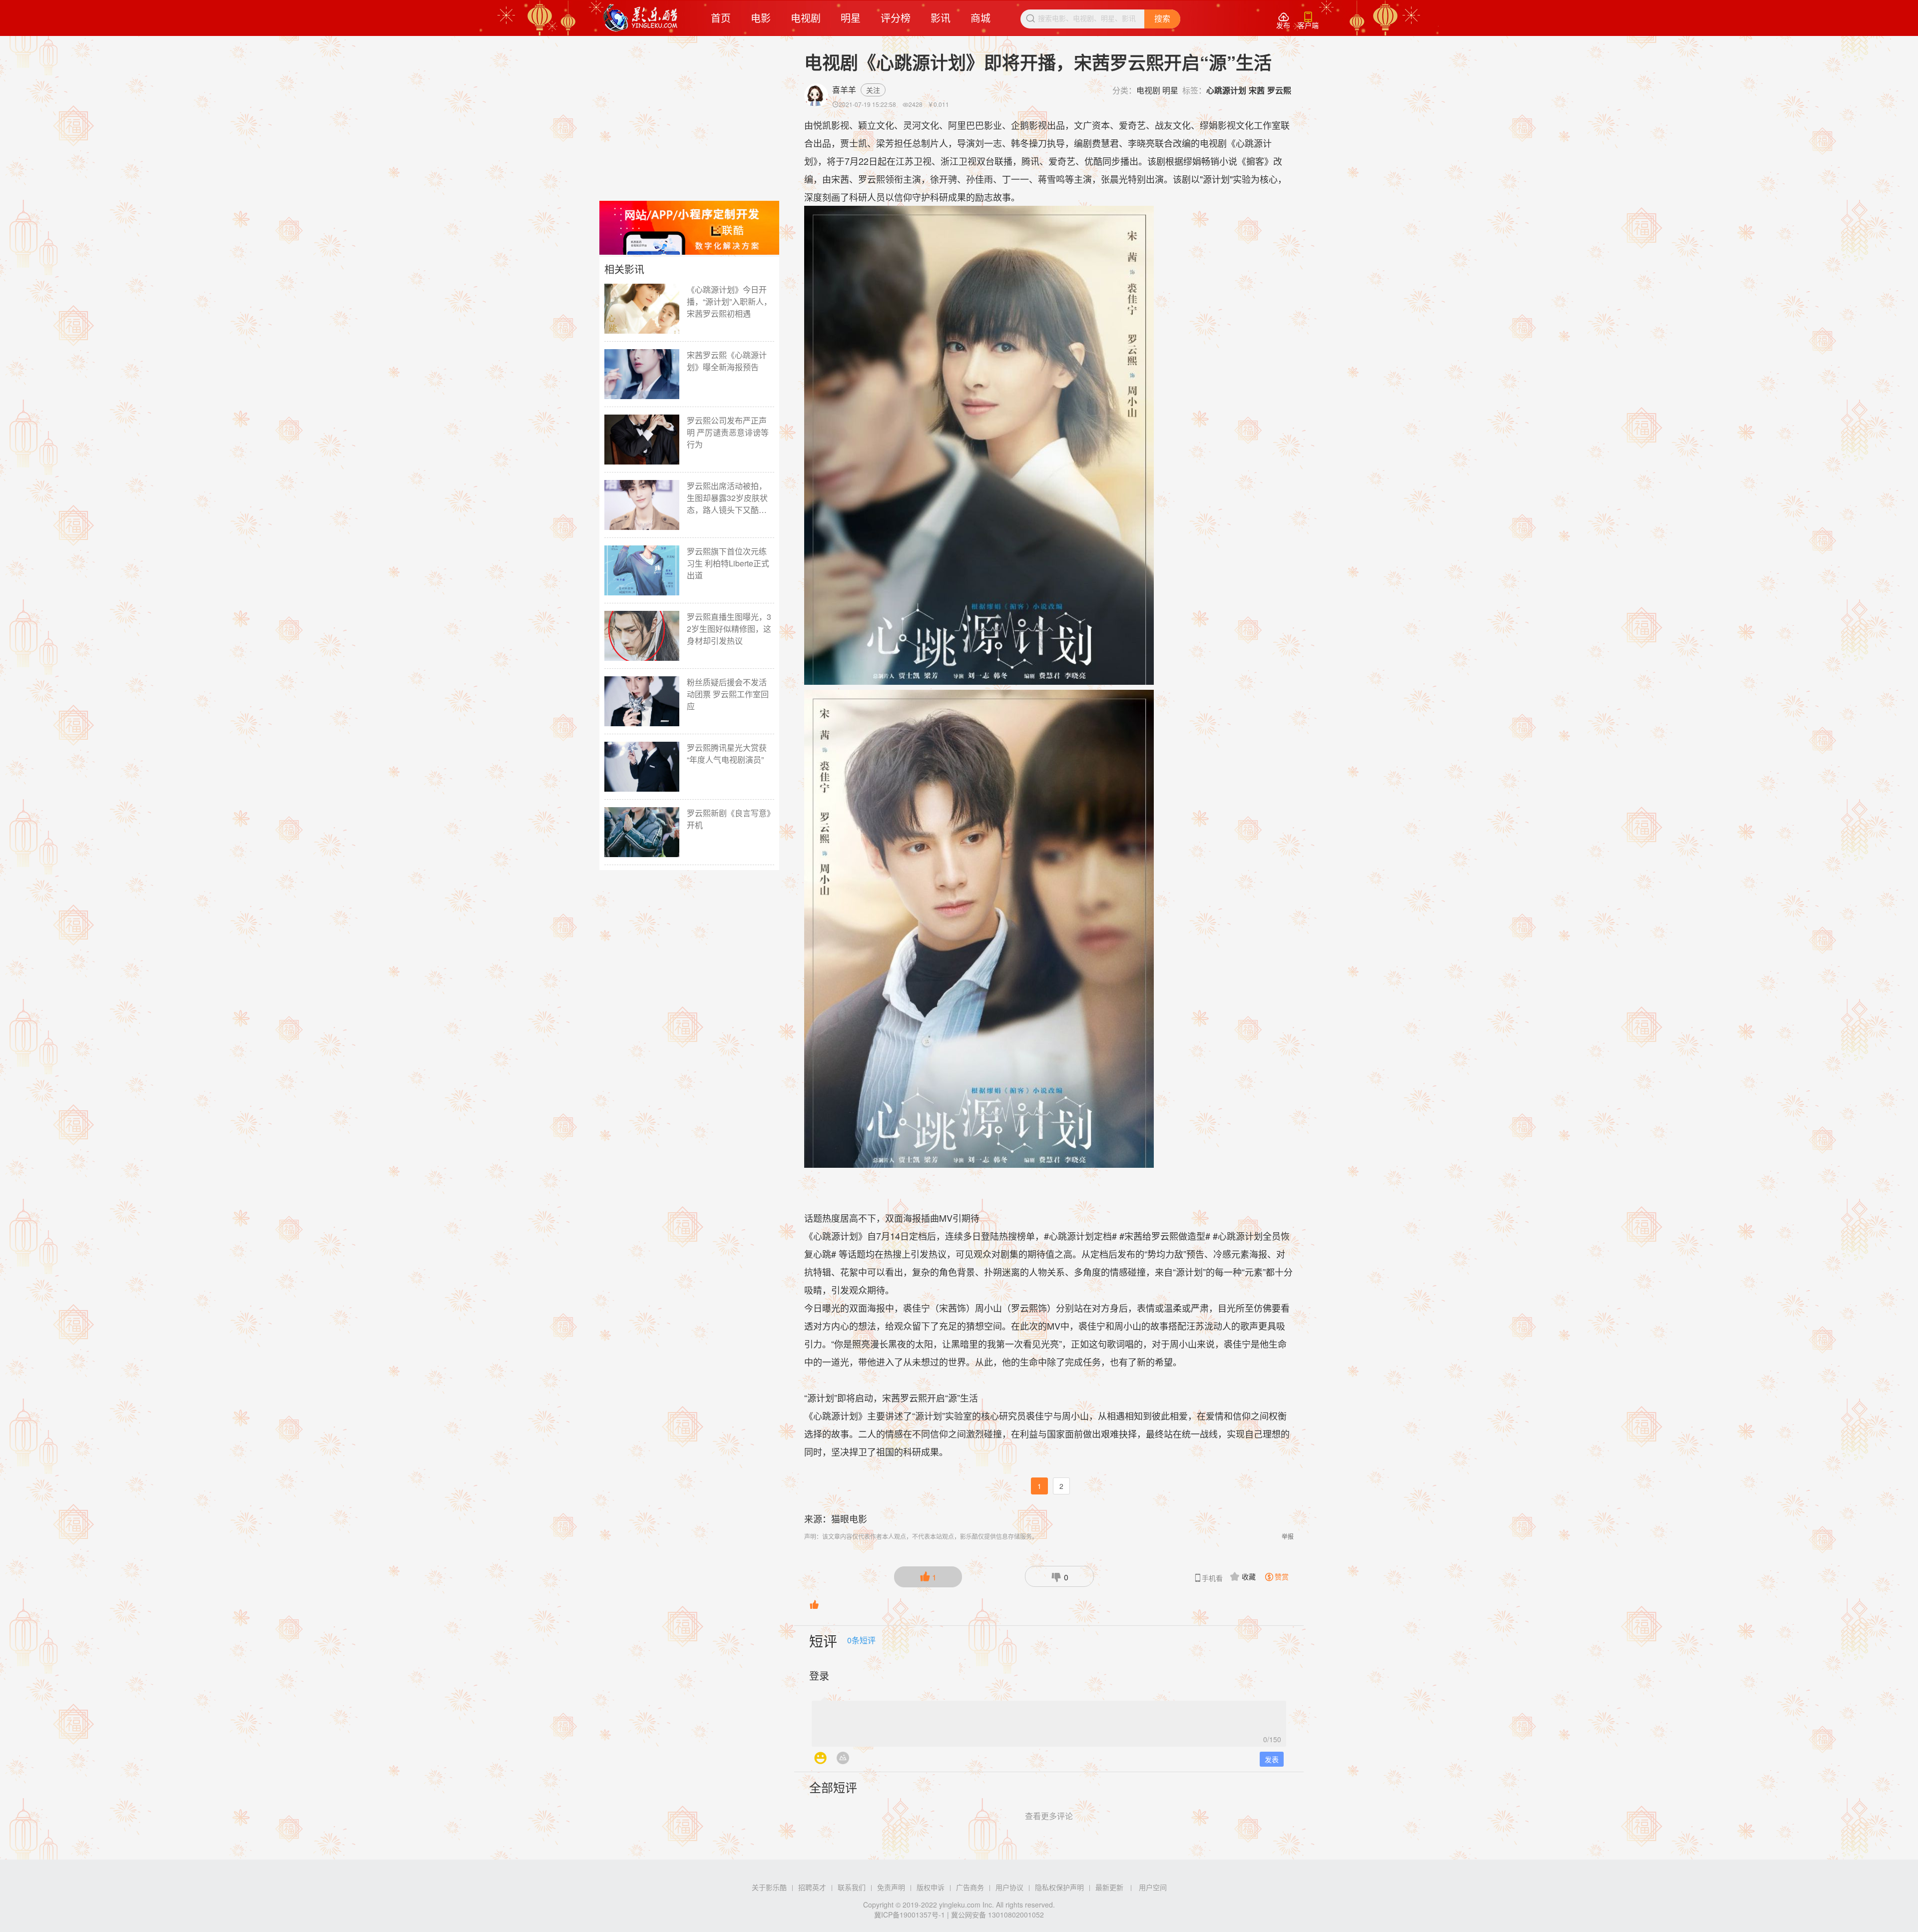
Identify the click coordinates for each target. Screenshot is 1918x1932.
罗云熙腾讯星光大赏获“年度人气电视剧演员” (727, 753)
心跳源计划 (1226, 90)
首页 (721, 18)
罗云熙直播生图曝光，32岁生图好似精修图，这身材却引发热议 (729, 629)
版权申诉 (931, 1887)
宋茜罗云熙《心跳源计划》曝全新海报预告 (727, 361)
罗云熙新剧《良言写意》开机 (729, 819)
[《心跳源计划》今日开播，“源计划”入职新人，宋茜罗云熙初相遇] (642, 309)
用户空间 (1153, 1887)
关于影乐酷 (769, 1887)
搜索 (1162, 19)
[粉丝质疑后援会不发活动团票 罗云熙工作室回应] (642, 701)
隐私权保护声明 (1059, 1887)
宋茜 (1257, 90)
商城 (980, 18)
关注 (873, 90)
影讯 (941, 18)
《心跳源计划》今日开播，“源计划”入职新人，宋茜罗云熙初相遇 (729, 301)
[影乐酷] (641, 18)
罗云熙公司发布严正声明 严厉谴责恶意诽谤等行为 (728, 432)
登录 (819, 1676)
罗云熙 (1279, 90)
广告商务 (970, 1887)
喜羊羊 (844, 90)
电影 (761, 18)
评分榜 (896, 18)
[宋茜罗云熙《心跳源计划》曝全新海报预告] (642, 374)
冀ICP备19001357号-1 (910, 1915)
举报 (1288, 1536)
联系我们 (852, 1887)
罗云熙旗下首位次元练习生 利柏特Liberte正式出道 (728, 563)
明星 (851, 18)
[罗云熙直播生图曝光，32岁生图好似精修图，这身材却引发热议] (642, 636)
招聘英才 (812, 1887)
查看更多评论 (1049, 1816)
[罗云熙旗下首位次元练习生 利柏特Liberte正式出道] (642, 570)
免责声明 (891, 1887)
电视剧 (806, 18)
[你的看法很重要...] (1049, 1721)
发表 (1272, 1759)
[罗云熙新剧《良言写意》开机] (642, 832)
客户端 (1308, 21)
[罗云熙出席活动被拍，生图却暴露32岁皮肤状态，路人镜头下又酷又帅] (642, 505)
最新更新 (1109, 1887)
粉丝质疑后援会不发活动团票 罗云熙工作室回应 (728, 694)
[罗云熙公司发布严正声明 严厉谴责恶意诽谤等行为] (642, 440)
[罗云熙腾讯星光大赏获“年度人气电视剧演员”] (642, 767)
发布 (1283, 21)
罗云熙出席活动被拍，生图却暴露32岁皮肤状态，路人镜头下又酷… (727, 498)
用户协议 (1009, 1887)
